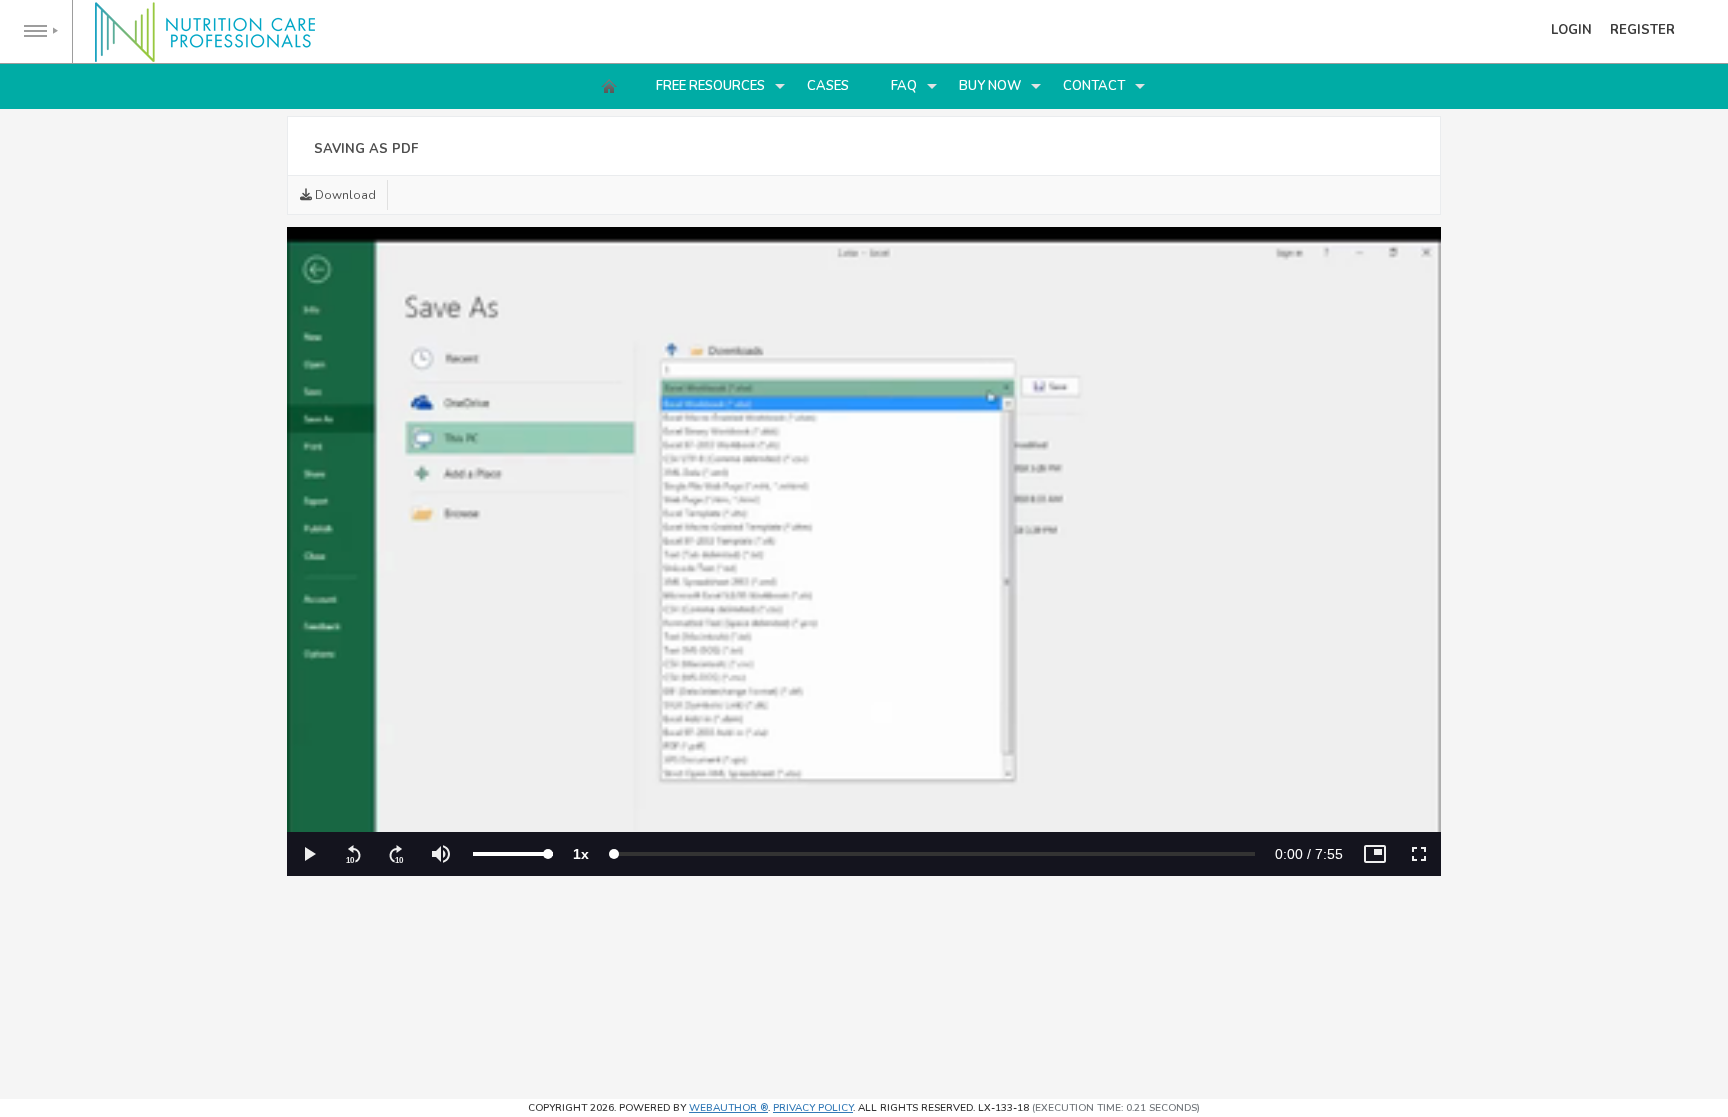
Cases (828, 86)
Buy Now (990, 86)
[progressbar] (1309, 854)
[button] (309, 854)
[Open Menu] (36, 31)
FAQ (904, 86)
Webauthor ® (728, 1108)
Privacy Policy (813, 1108)
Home (609, 86)
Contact (1094, 86)
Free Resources (710, 86)
